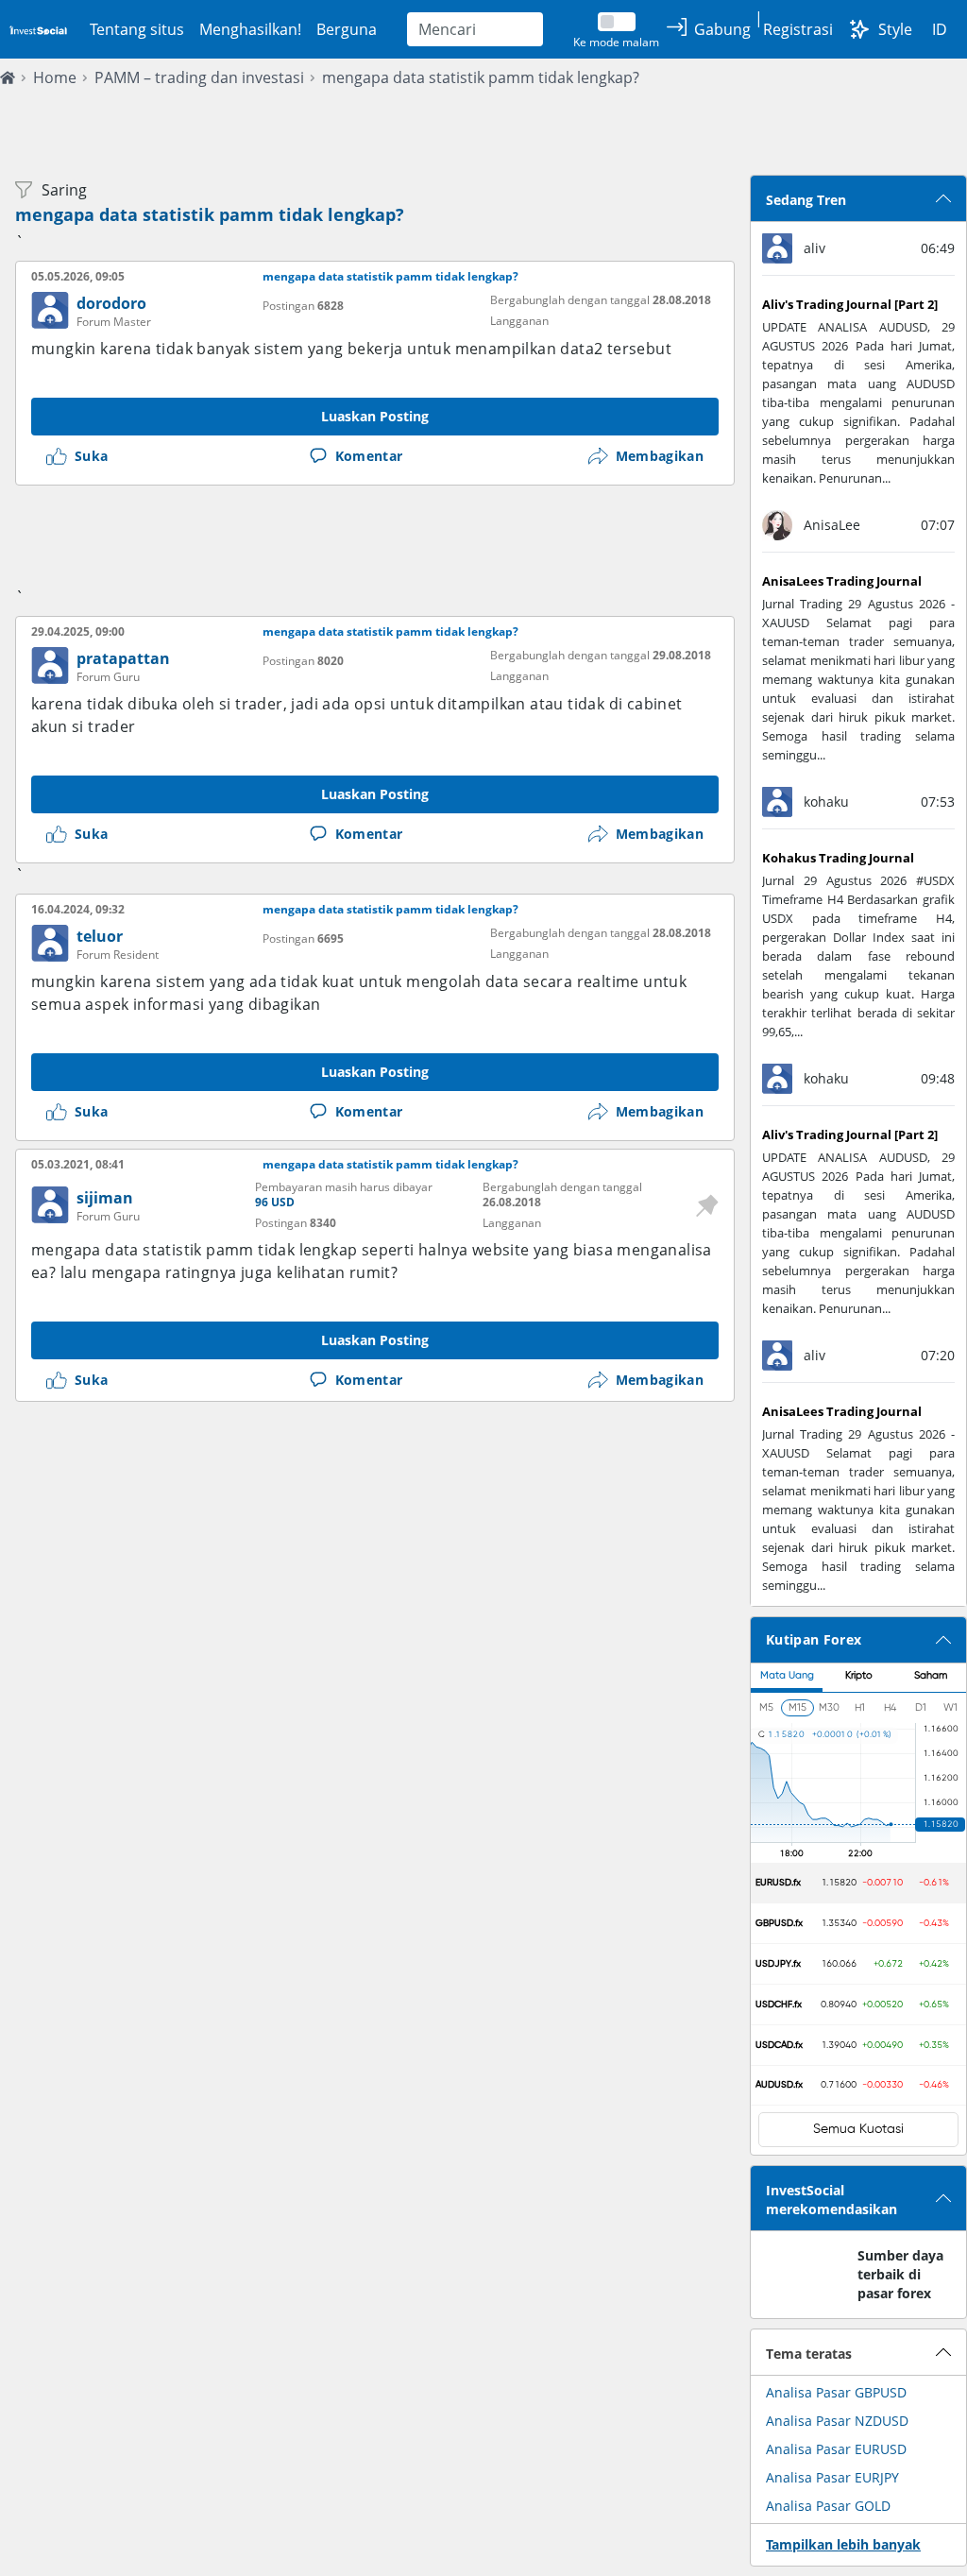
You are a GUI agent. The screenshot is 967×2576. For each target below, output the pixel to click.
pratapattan (123, 658)
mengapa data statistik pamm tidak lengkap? (481, 77)
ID (940, 29)
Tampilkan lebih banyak (843, 2544)
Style (895, 29)
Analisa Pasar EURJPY (832, 2477)
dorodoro (111, 303)
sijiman (105, 1198)
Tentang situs (137, 29)
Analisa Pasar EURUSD (836, 2449)
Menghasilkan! (250, 29)
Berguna (347, 29)
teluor (100, 936)
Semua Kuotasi (858, 2129)
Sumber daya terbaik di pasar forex (900, 2274)
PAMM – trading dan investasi (199, 77)
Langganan (519, 321)
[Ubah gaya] (859, 29)
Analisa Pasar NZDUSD (837, 2421)
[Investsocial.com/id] (37, 29)
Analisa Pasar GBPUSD (836, 2392)
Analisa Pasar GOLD (828, 2506)
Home (55, 77)
